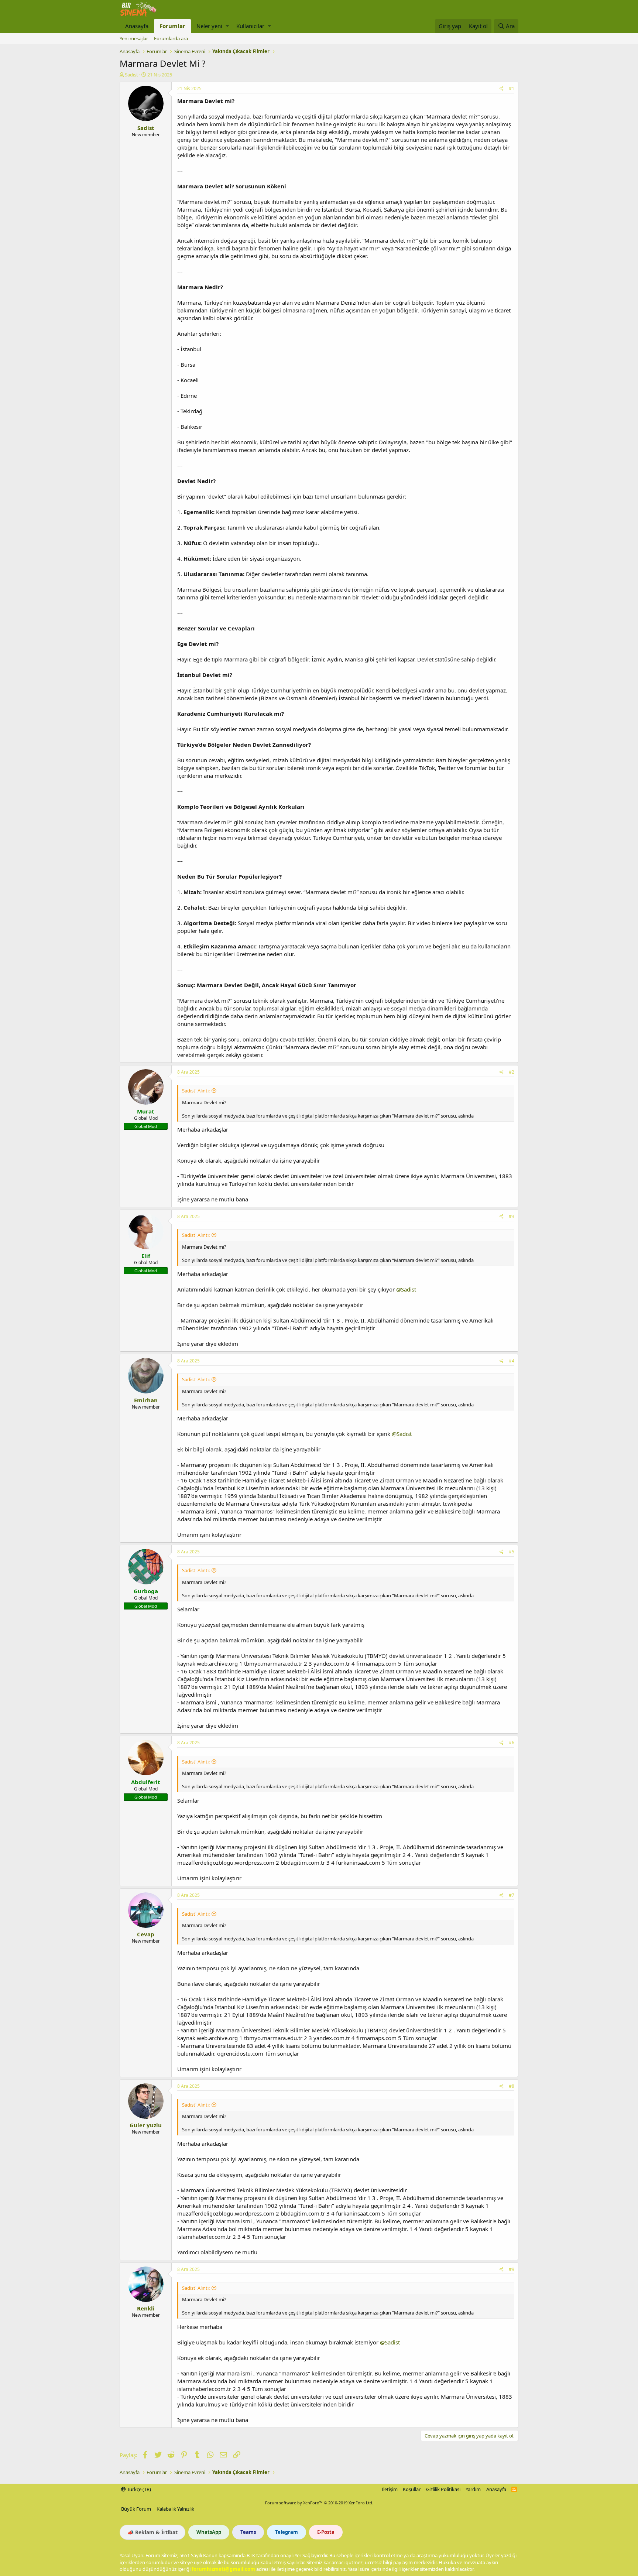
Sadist (131, 75)
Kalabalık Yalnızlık (175, 2509)
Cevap (146, 1934)
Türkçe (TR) (138, 2489)
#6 (512, 1743)
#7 (512, 1895)
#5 (512, 1552)
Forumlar (172, 26)
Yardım (473, 2489)
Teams (248, 2532)
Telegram (287, 2532)
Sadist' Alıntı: (196, 1091)
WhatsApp (209, 2532)
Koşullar (412, 2489)
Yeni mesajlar (134, 38)
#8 (512, 2086)
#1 (512, 88)
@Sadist (406, 1289)
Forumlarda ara (171, 38)
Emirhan (146, 1400)
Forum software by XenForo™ (319, 2503)
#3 (512, 1216)
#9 (512, 2269)
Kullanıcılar (250, 26)
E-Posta (326, 2532)
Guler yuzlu (146, 2125)
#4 (512, 1361)
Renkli (146, 2308)
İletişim (390, 2489)
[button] (227, 26)
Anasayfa (137, 26)
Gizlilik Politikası (443, 2489)
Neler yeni (209, 26)
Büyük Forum (136, 2509)
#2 (512, 1072)
